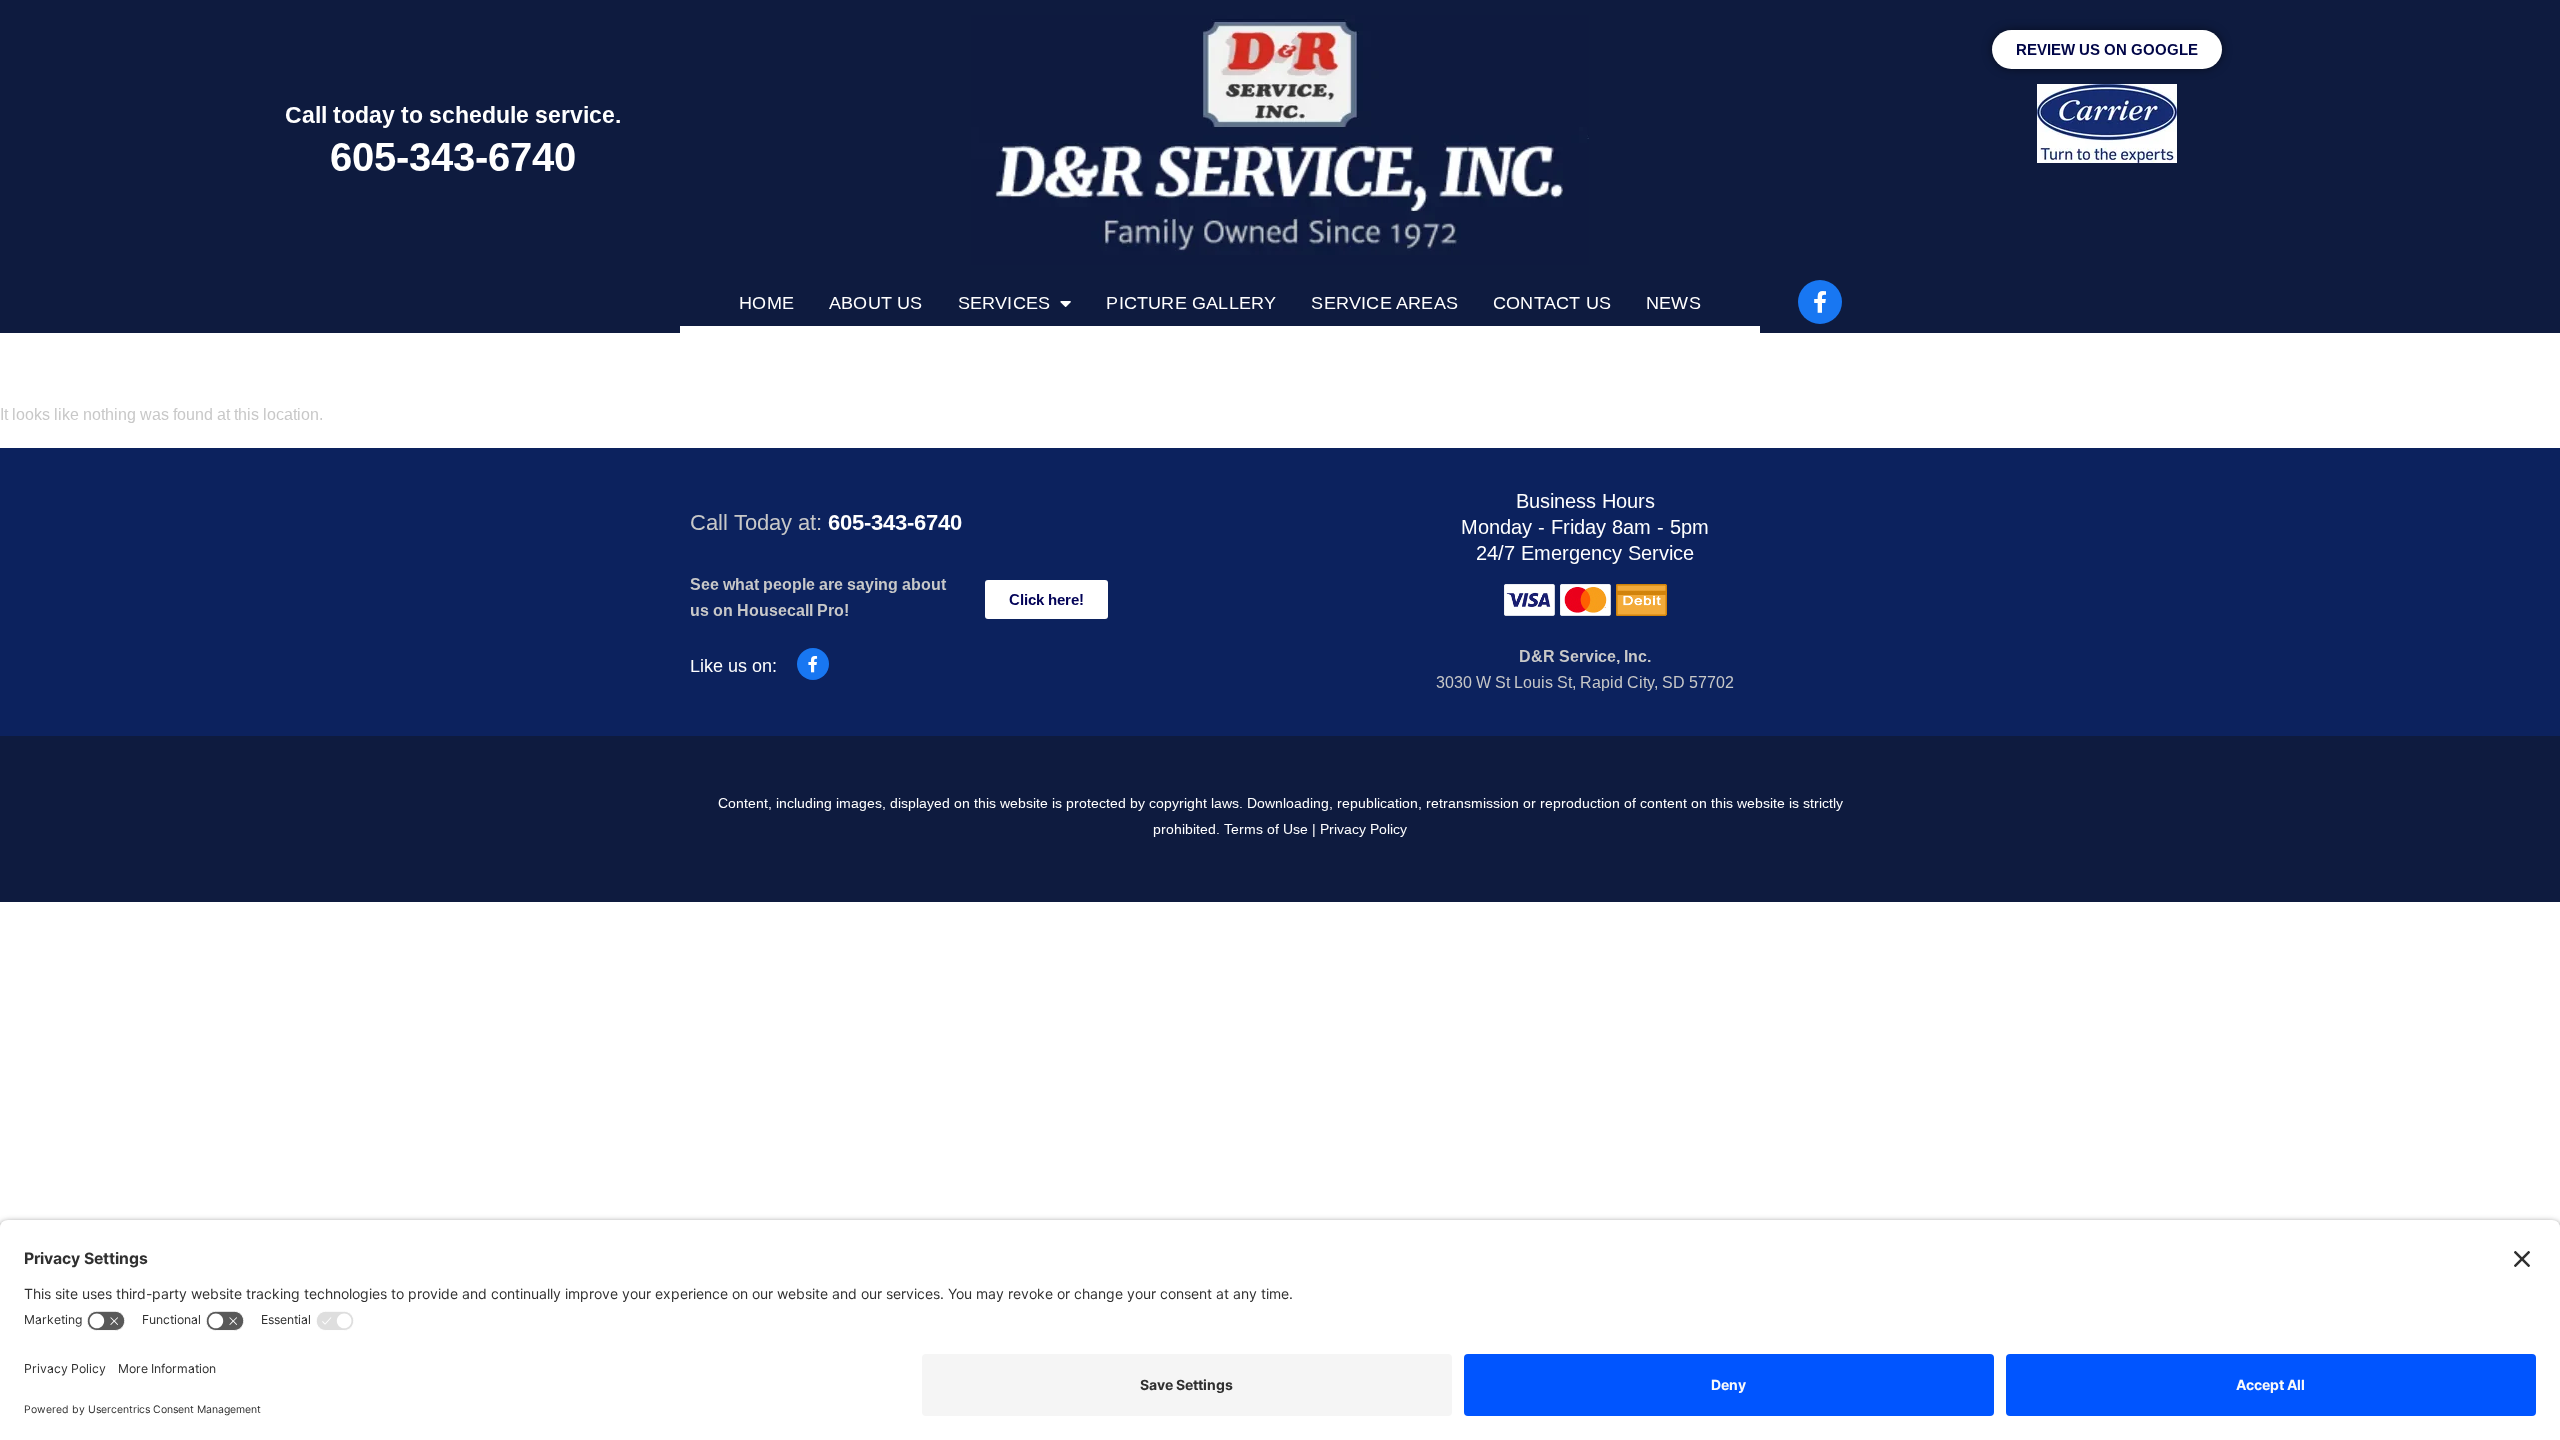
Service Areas (1384, 303)
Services (1004, 303)
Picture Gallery (1191, 303)
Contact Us (1552, 303)
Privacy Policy (1363, 829)
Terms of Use (1266, 829)
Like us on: (733, 666)
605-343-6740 (453, 157)
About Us (876, 303)
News (1673, 303)
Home (766, 303)
